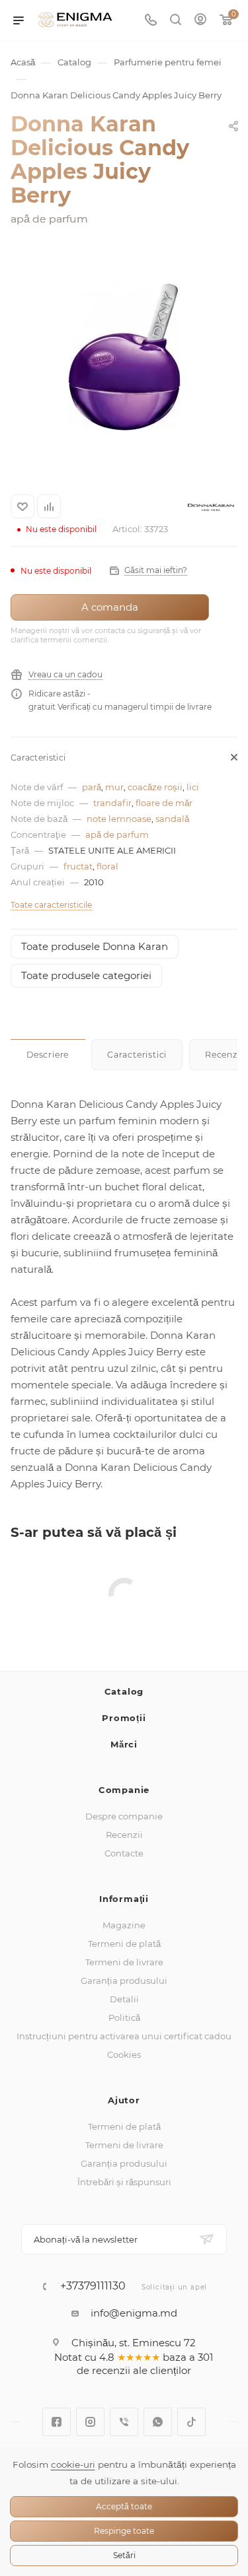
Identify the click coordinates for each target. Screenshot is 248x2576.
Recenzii (124, 1835)
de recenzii (103, 2370)
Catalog (124, 1691)
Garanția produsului (124, 1981)
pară (92, 787)
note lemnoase (119, 819)
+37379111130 (93, 2286)
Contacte (124, 1853)
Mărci (124, 1744)
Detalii (124, 1999)
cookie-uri (73, 2464)
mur (114, 787)
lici (193, 787)
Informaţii (124, 1899)
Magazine (124, 1925)
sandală (172, 819)
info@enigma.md (134, 2313)
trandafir (112, 803)
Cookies (124, 2054)
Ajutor (124, 2100)
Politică (124, 2017)
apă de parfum (117, 834)
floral (107, 866)
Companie (124, 1790)
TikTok (191, 2422)
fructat (78, 866)
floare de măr (164, 803)
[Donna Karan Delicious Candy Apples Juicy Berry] (124, 356)
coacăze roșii (155, 787)
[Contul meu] (200, 21)
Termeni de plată (124, 1944)
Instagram (90, 2422)
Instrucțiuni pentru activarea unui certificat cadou (124, 2036)
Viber (124, 2422)
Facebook (57, 2422)
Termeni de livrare (124, 1962)
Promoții (124, 1718)
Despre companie (124, 1816)
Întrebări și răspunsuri (124, 2182)
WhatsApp (158, 2422)
